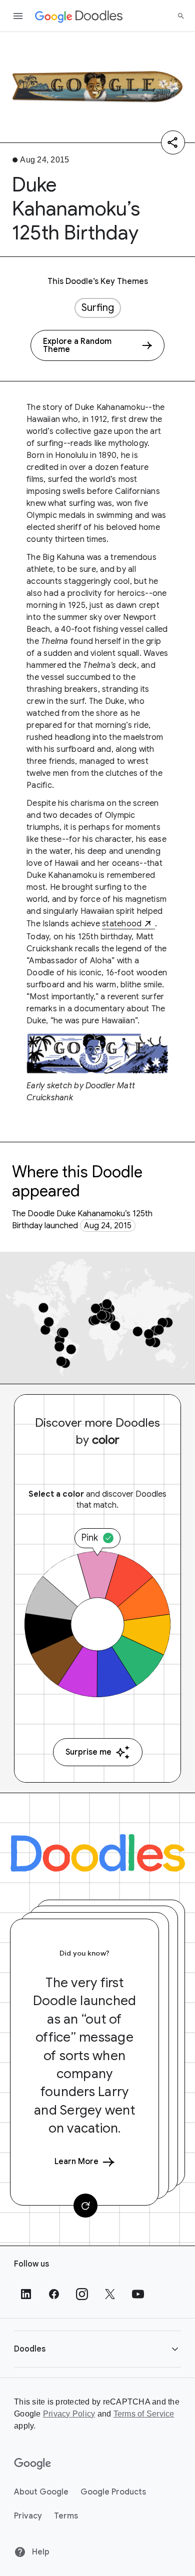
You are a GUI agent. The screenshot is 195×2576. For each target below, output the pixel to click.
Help (40, 2552)
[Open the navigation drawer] (18, 16)
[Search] (181, 16)
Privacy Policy (69, 2414)
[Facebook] (54, 2294)
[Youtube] (138, 2294)
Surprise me (88, 1752)
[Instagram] (82, 2294)
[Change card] (85, 2206)
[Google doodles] (79, 16)
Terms (66, 2516)
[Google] (33, 2464)
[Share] (173, 142)
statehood (122, 924)
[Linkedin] (26, 2294)
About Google (41, 2492)
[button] (97, 2349)
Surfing (98, 308)
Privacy (28, 2516)
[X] (110, 2294)
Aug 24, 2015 (108, 1226)
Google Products (113, 2492)
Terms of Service (144, 2414)
